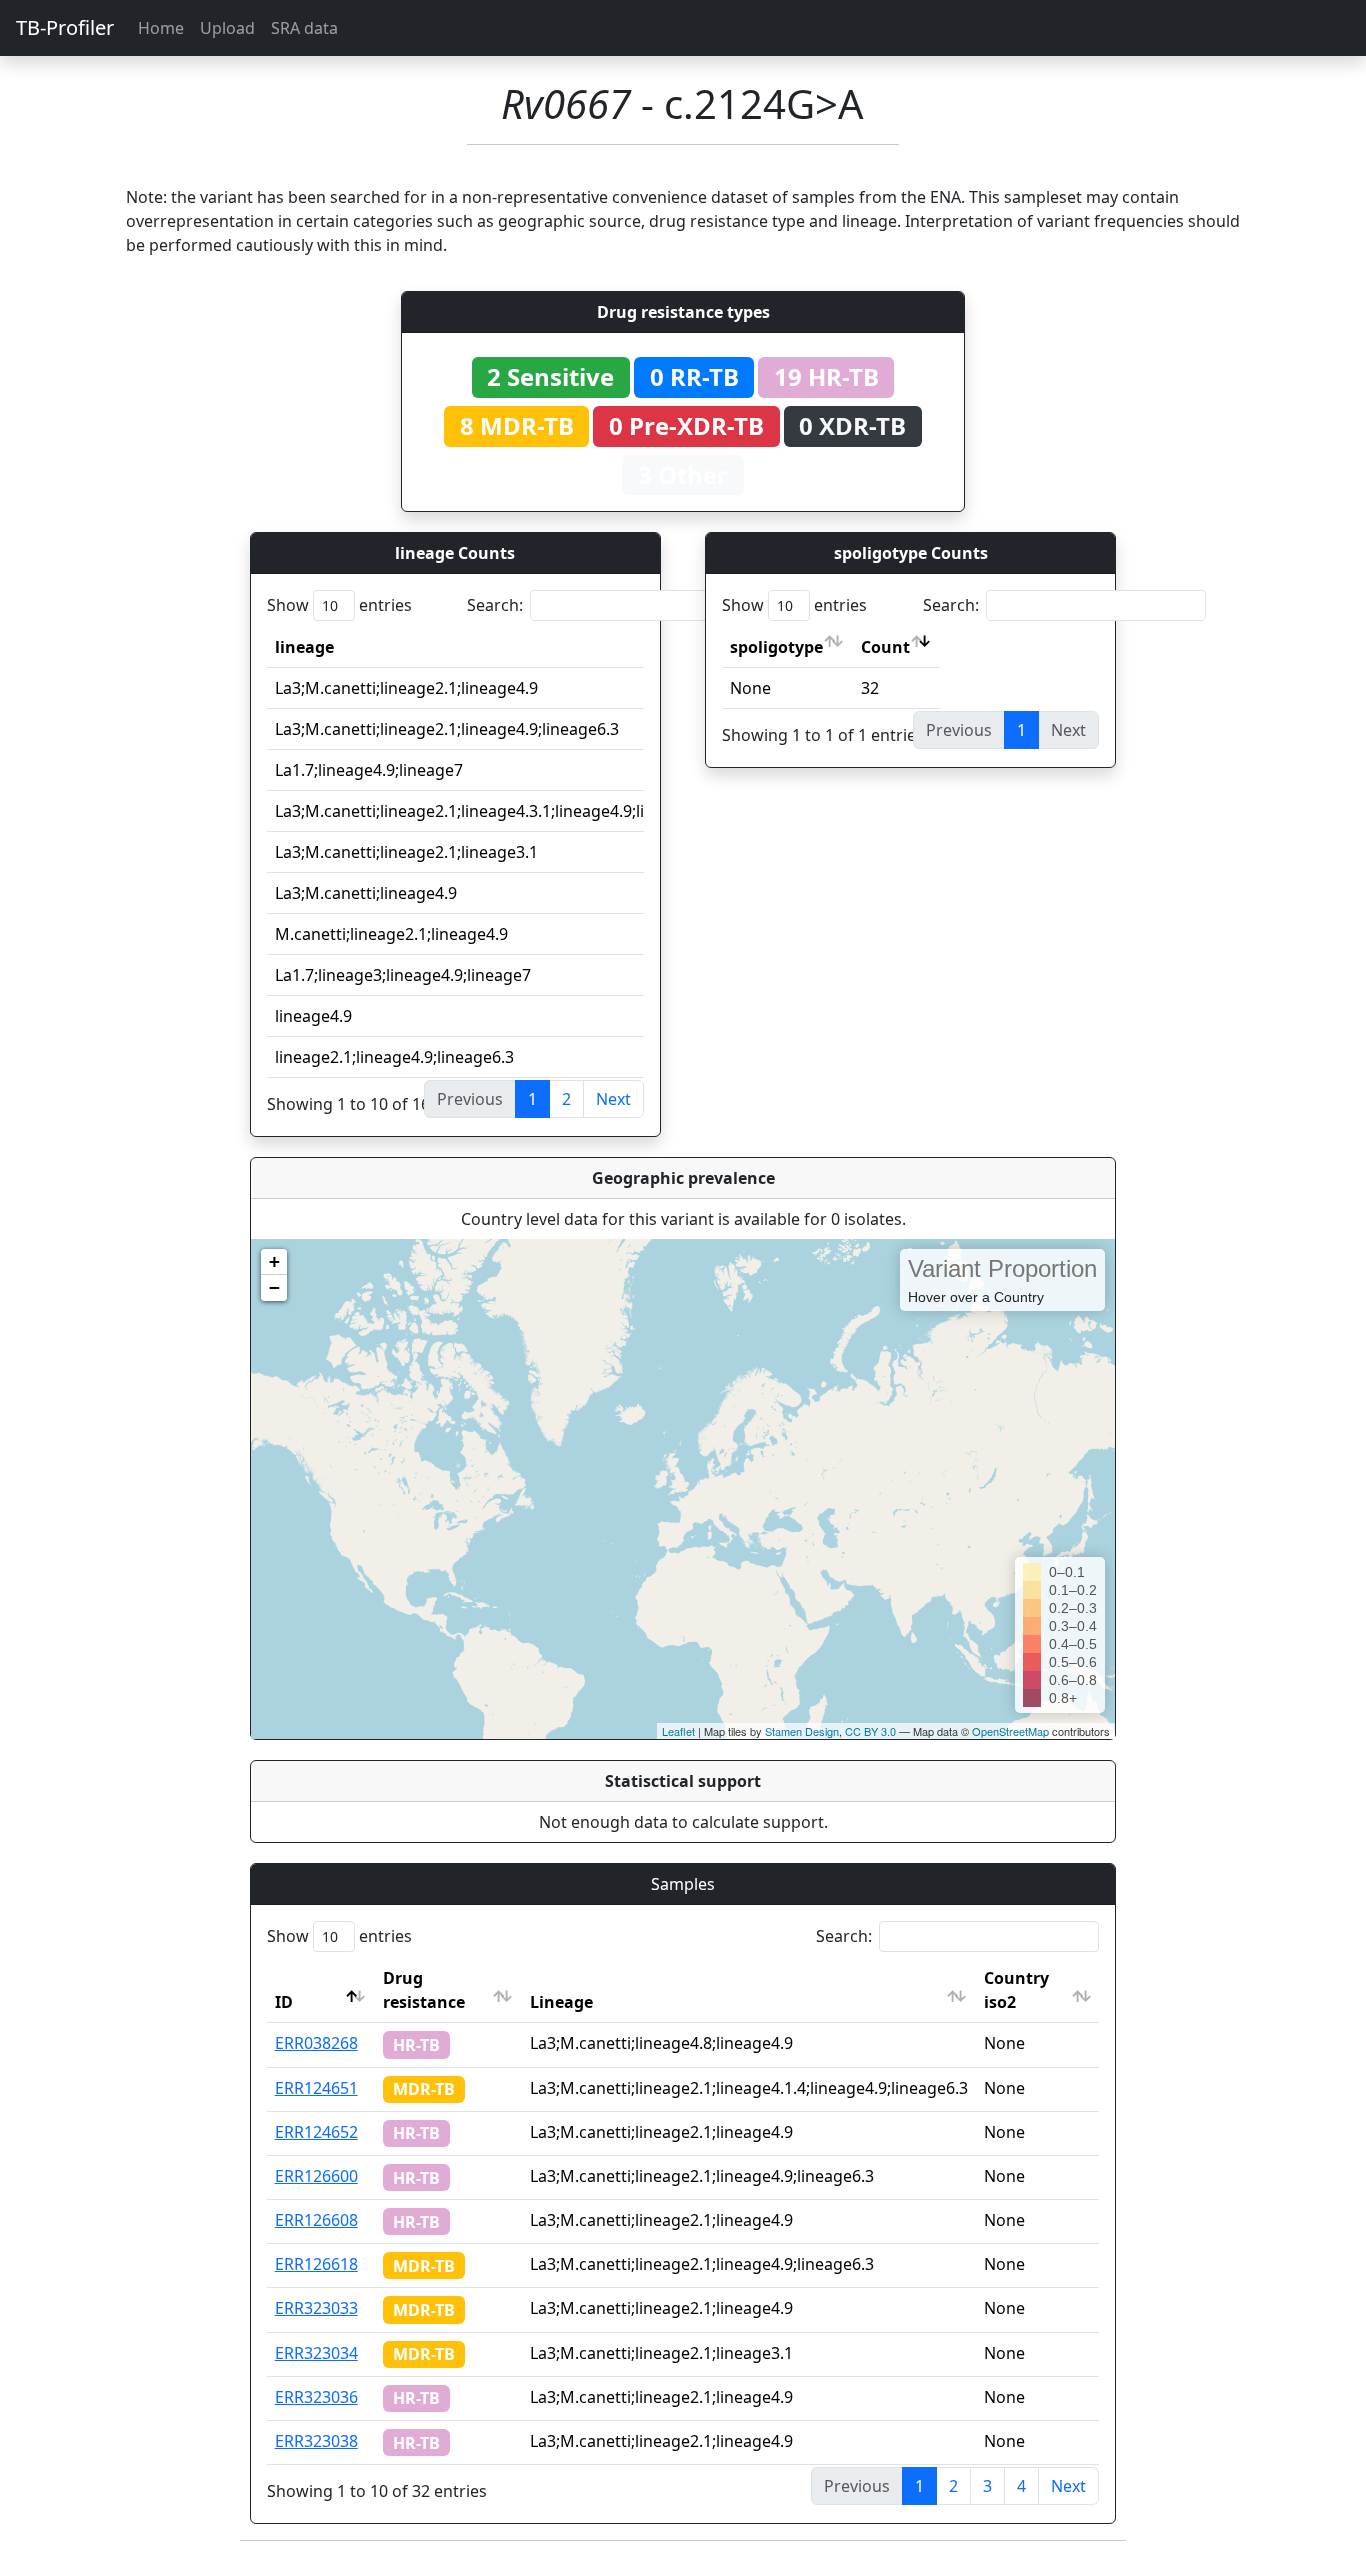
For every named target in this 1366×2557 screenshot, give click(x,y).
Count (885, 647)
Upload (227, 28)
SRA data (304, 28)
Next (613, 1099)
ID (284, 2002)
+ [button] (274, 1261)
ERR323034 (316, 2353)
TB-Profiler (65, 27)
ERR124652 (316, 2132)
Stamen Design (802, 1731)
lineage (304, 647)
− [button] (274, 1287)
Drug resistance (424, 1990)
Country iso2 (1016, 1990)
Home (161, 28)
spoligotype (776, 647)
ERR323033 (316, 2308)
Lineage (561, 2002)
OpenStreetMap (1010, 1731)
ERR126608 (316, 2220)
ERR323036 (316, 2397)
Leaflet (678, 1731)
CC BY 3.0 (870, 1731)
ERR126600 (316, 2176)
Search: (495, 605)
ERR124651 (316, 2088)
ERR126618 (316, 2264)
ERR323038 (316, 2441)
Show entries (339, 605)
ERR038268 (316, 2043)
